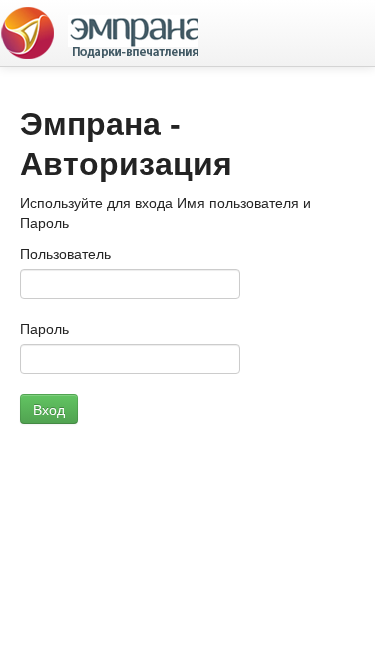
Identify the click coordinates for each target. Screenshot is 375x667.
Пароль (44, 329)
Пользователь (65, 254)
